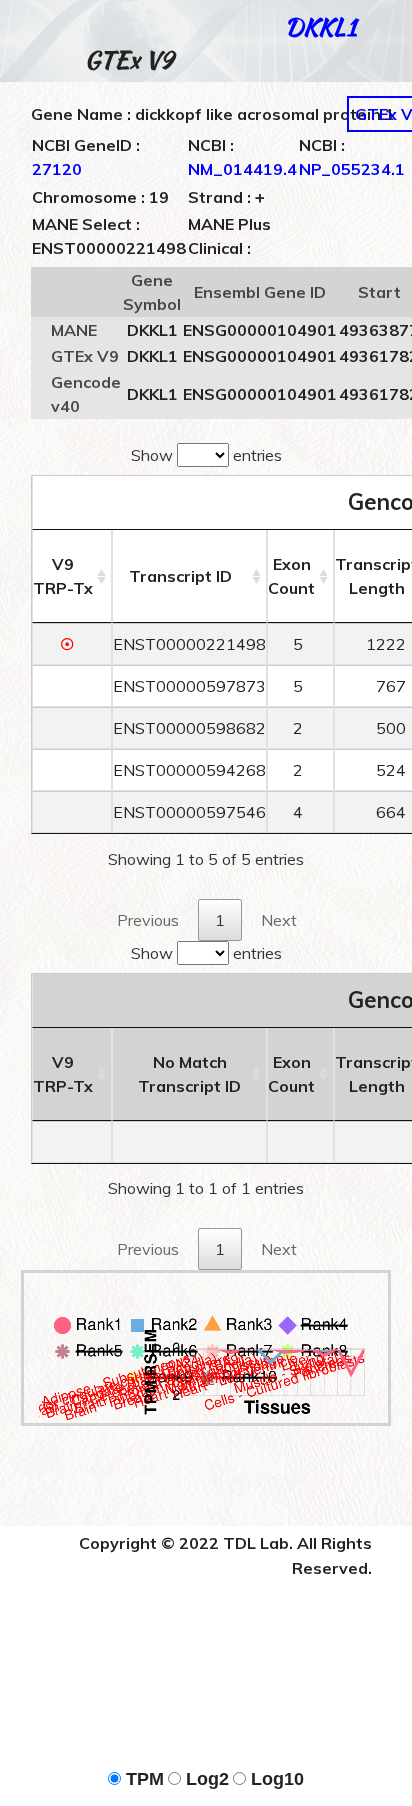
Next (279, 920)
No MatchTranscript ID (189, 1074)
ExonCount (291, 576)
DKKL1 (320, 26)
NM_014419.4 (242, 169)
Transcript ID (180, 576)
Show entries (206, 455)
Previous (148, 920)
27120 (57, 169)
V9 (63, 576)
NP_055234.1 (352, 169)
